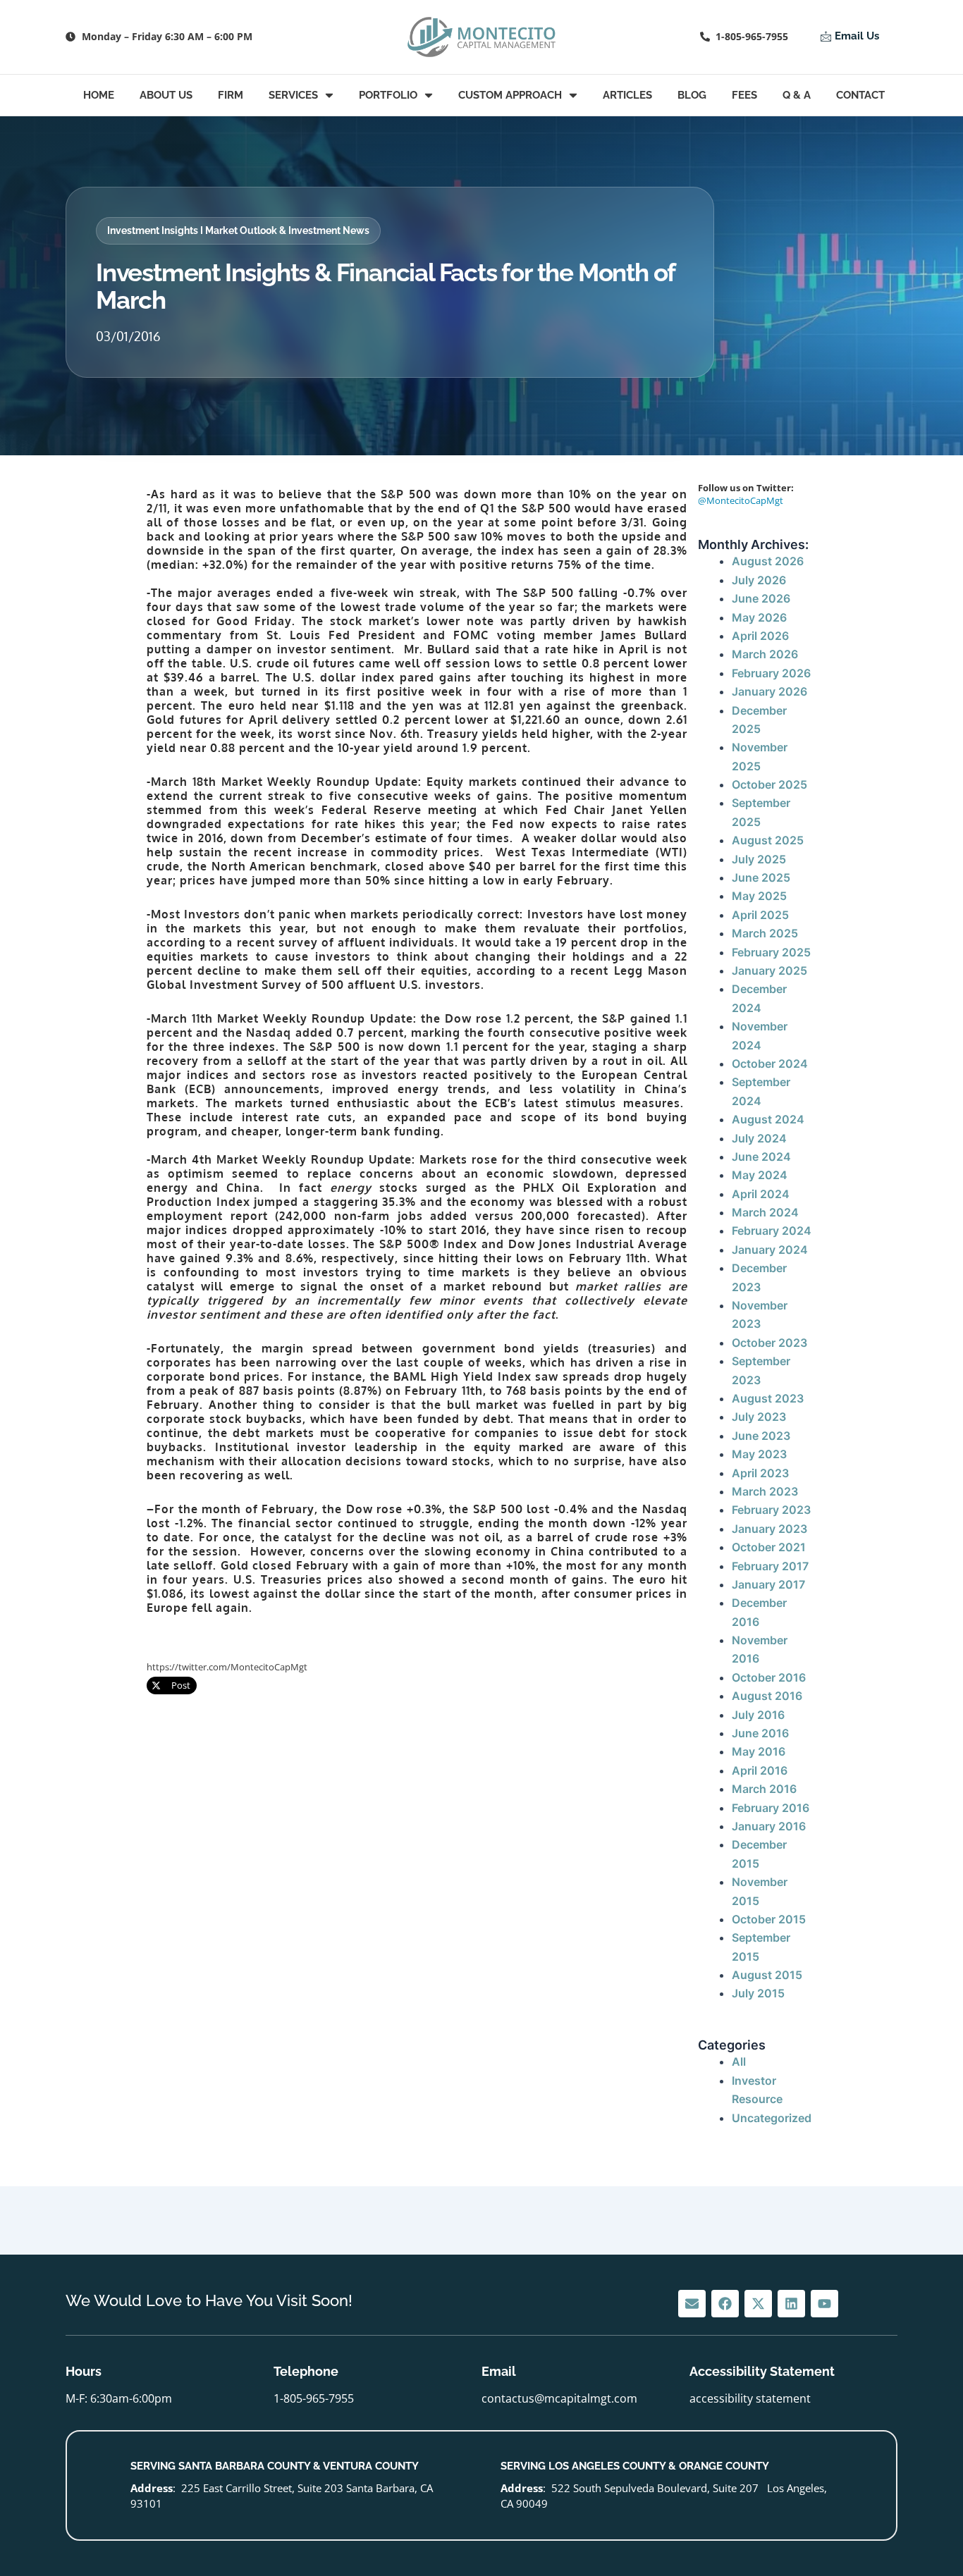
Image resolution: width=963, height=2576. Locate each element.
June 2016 (760, 1733)
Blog (692, 95)
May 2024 (760, 1175)
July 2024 (759, 1138)
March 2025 (765, 933)
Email (499, 2371)
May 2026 (759, 617)
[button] (238, 231)
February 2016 (771, 1808)
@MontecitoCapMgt (741, 500)
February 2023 (771, 1510)
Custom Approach (510, 95)
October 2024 (770, 1064)
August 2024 (768, 1119)
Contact (860, 95)
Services (293, 95)
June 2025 (761, 877)
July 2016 (758, 1715)
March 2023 (765, 1491)
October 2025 (769, 784)
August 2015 (767, 1975)
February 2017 (770, 1566)
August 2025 (768, 840)
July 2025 (759, 859)
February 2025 (771, 952)
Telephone (306, 2371)
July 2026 (759, 580)
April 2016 (760, 1770)
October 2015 (769, 1919)
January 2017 (768, 1584)
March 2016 (764, 1789)
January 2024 (770, 1250)
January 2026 (769, 691)
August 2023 (768, 1398)
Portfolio (388, 95)
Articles (627, 95)
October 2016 (769, 1677)
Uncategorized (772, 2118)
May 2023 (759, 1454)
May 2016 (759, 1751)
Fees (744, 95)
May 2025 (759, 896)
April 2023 (760, 1473)
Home (99, 95)
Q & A (797, 95)
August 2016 (767, 1696)
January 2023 (769, 1529)
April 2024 (761, 1194)
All (739, 2062)
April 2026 (760, 636)
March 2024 (765, 1212)
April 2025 (760, 915)
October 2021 (769, 1547)
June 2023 (761, 1436)
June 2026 (761, 598)
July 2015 (758, 1993)
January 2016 (769, 1826)
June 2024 (761, 1157)
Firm (231, 95)
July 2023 (759, 1417)
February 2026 (771, 673)
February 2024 (772, 1231)
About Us (166, 95)
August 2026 (768, 561)
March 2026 (765, 654)
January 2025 (769, 970)
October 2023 (769, 1343)
